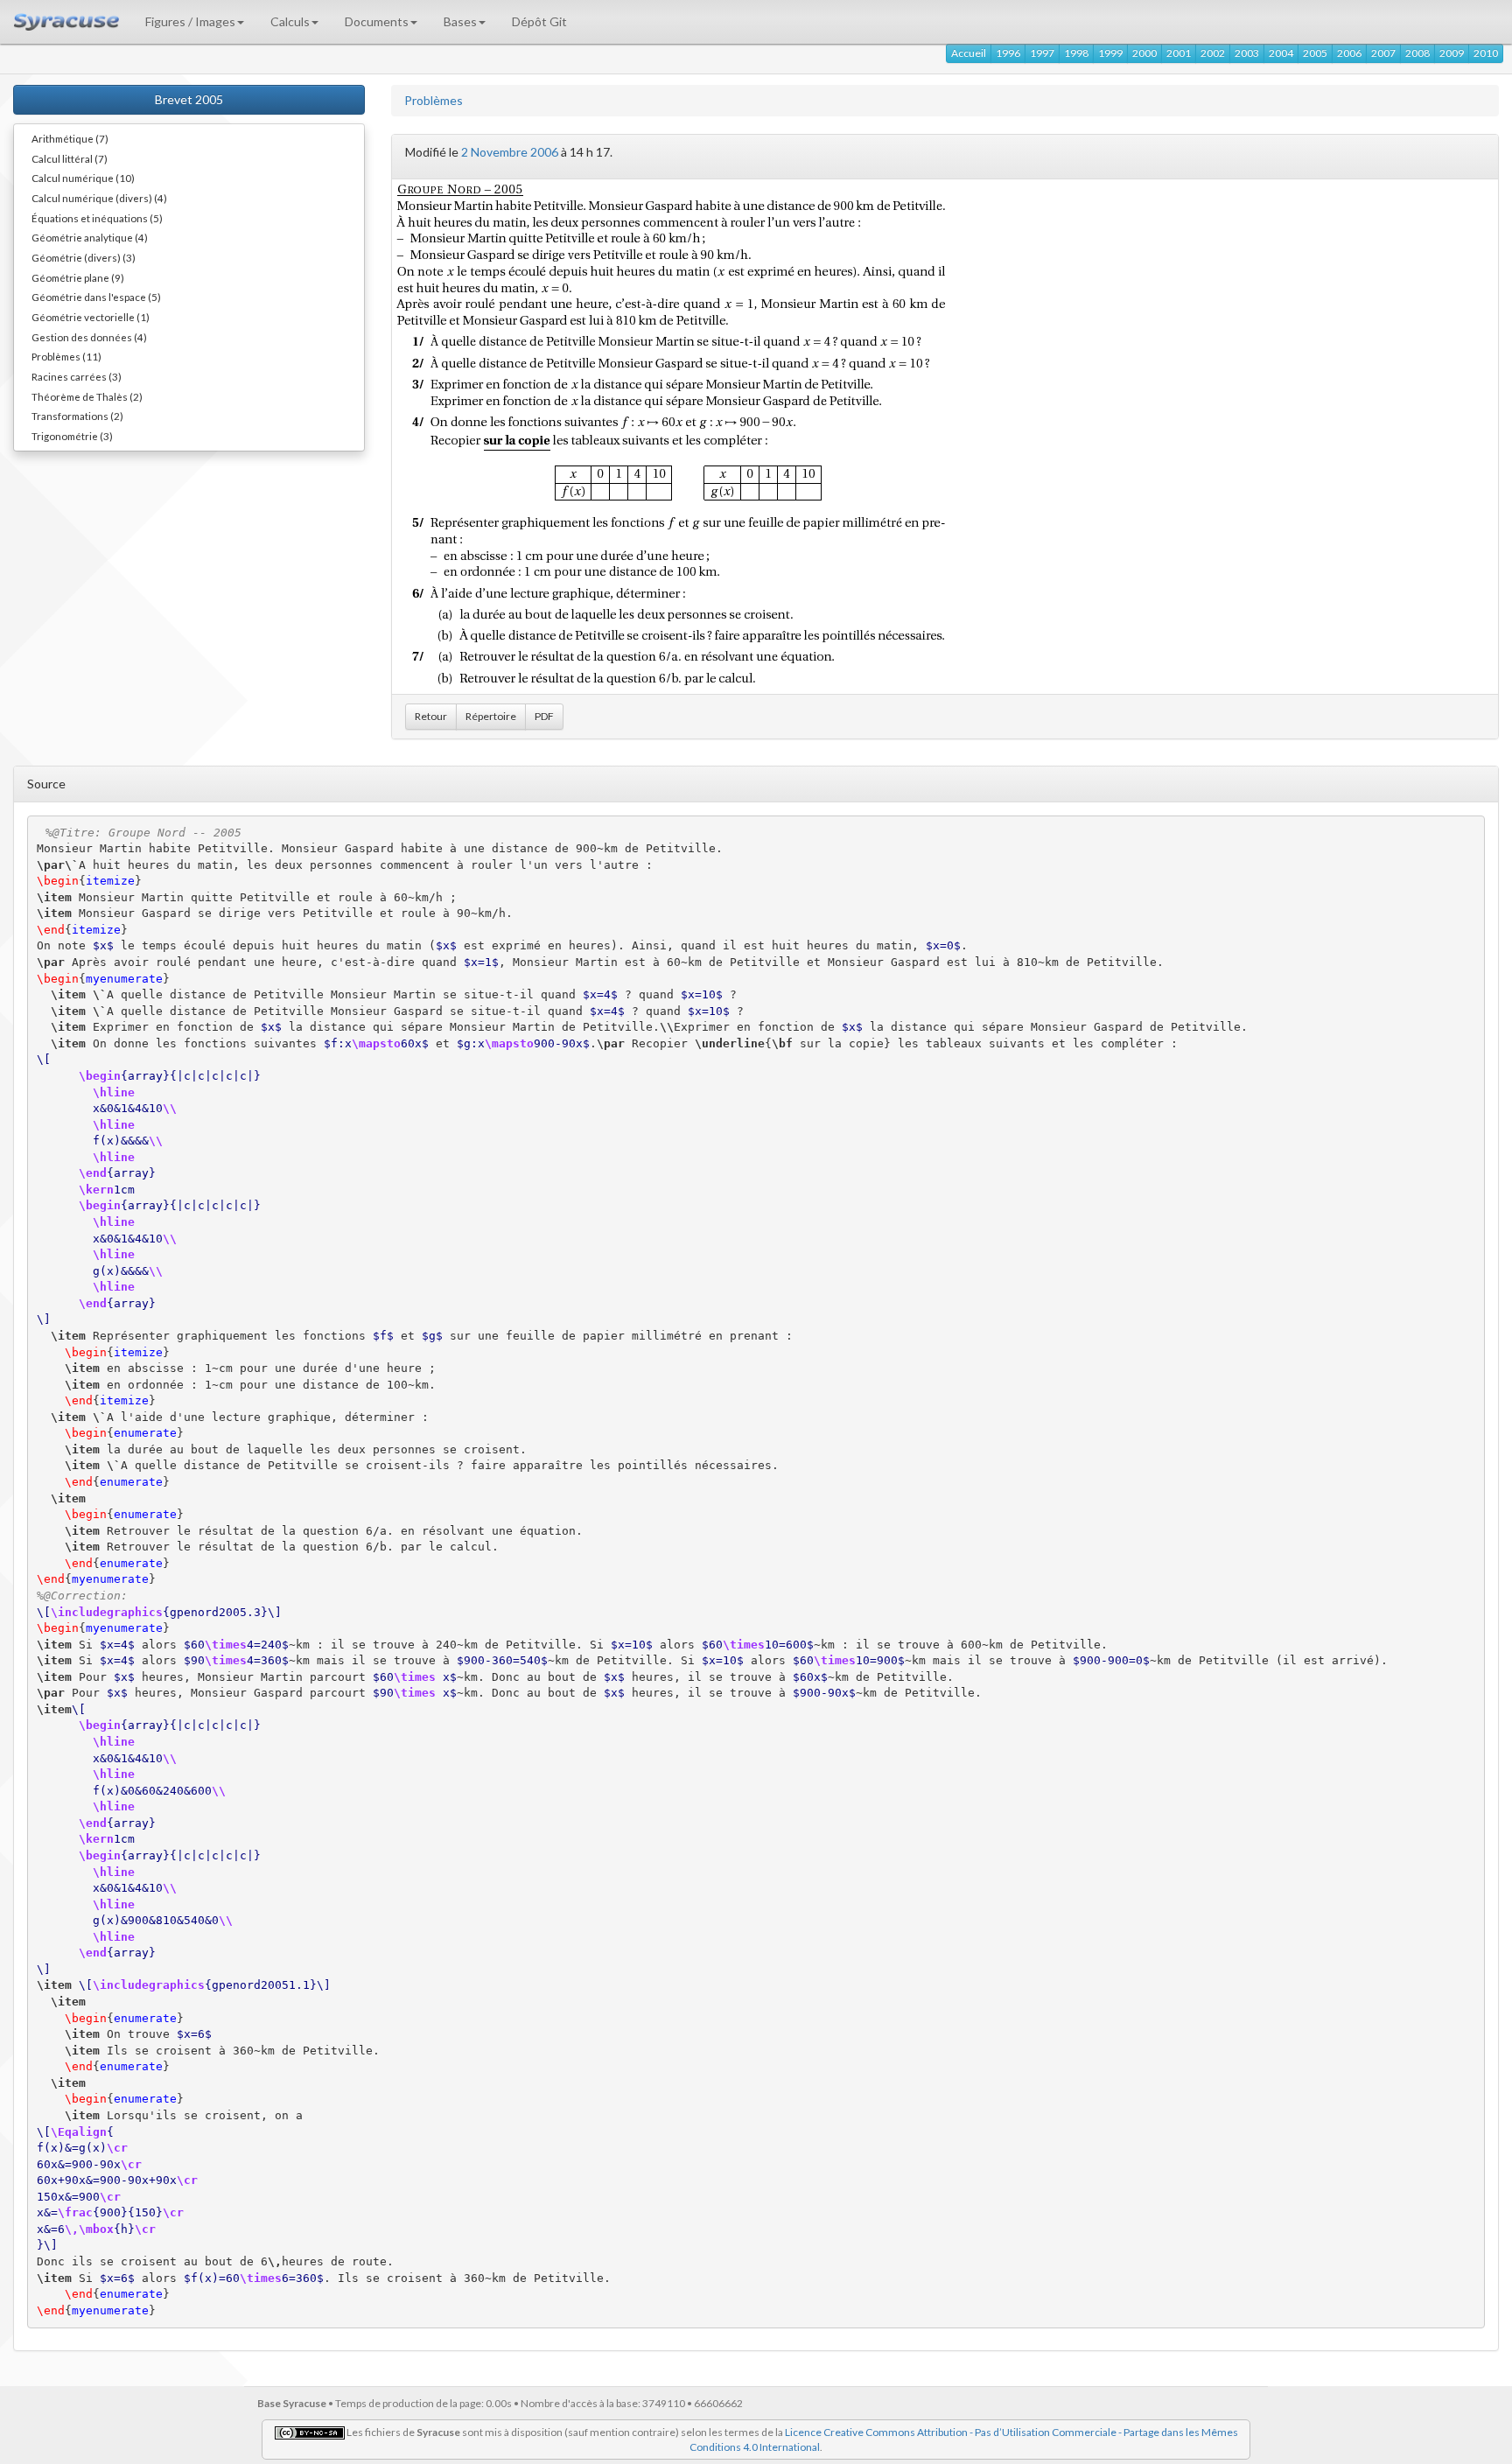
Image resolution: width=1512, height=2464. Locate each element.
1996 (1008, 53)
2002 (1213, 53)
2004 (1281, 53)
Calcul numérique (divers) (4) (99, 198)
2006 (1349, 53)
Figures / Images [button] (190, 21)
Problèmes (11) (66, 356)
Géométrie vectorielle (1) (91, 317)
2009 (1452, 53)
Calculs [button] (290, 21)
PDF (544, 716)
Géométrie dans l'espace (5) (96, 297)
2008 (1417, 53)
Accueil (969, 53)
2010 (1486, 53)
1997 (1042, 53)
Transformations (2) (77, 416)
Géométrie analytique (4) (90, 237)
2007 (1383, 53)
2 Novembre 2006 (510, 152)
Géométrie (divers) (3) (84, 257)
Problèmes (434, 100)
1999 (1110, 53)
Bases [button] (460, 21)
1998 (1076, 53)
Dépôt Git (539, 21)
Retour (431, 716)
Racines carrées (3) (77, 376)
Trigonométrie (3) (72, 436)
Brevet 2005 (189, 99)
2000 (1144, 53)
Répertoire (491, 716)
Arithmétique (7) (70, 138)
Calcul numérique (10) (83, 178)
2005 (1315, 53)
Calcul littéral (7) (70, 158)
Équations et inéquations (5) (97, 218)
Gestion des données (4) (89, 337)
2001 (1179, 53)
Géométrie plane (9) (78, 277)
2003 (1247, 53)
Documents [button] (377, 21)
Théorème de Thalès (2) (87, 396)
